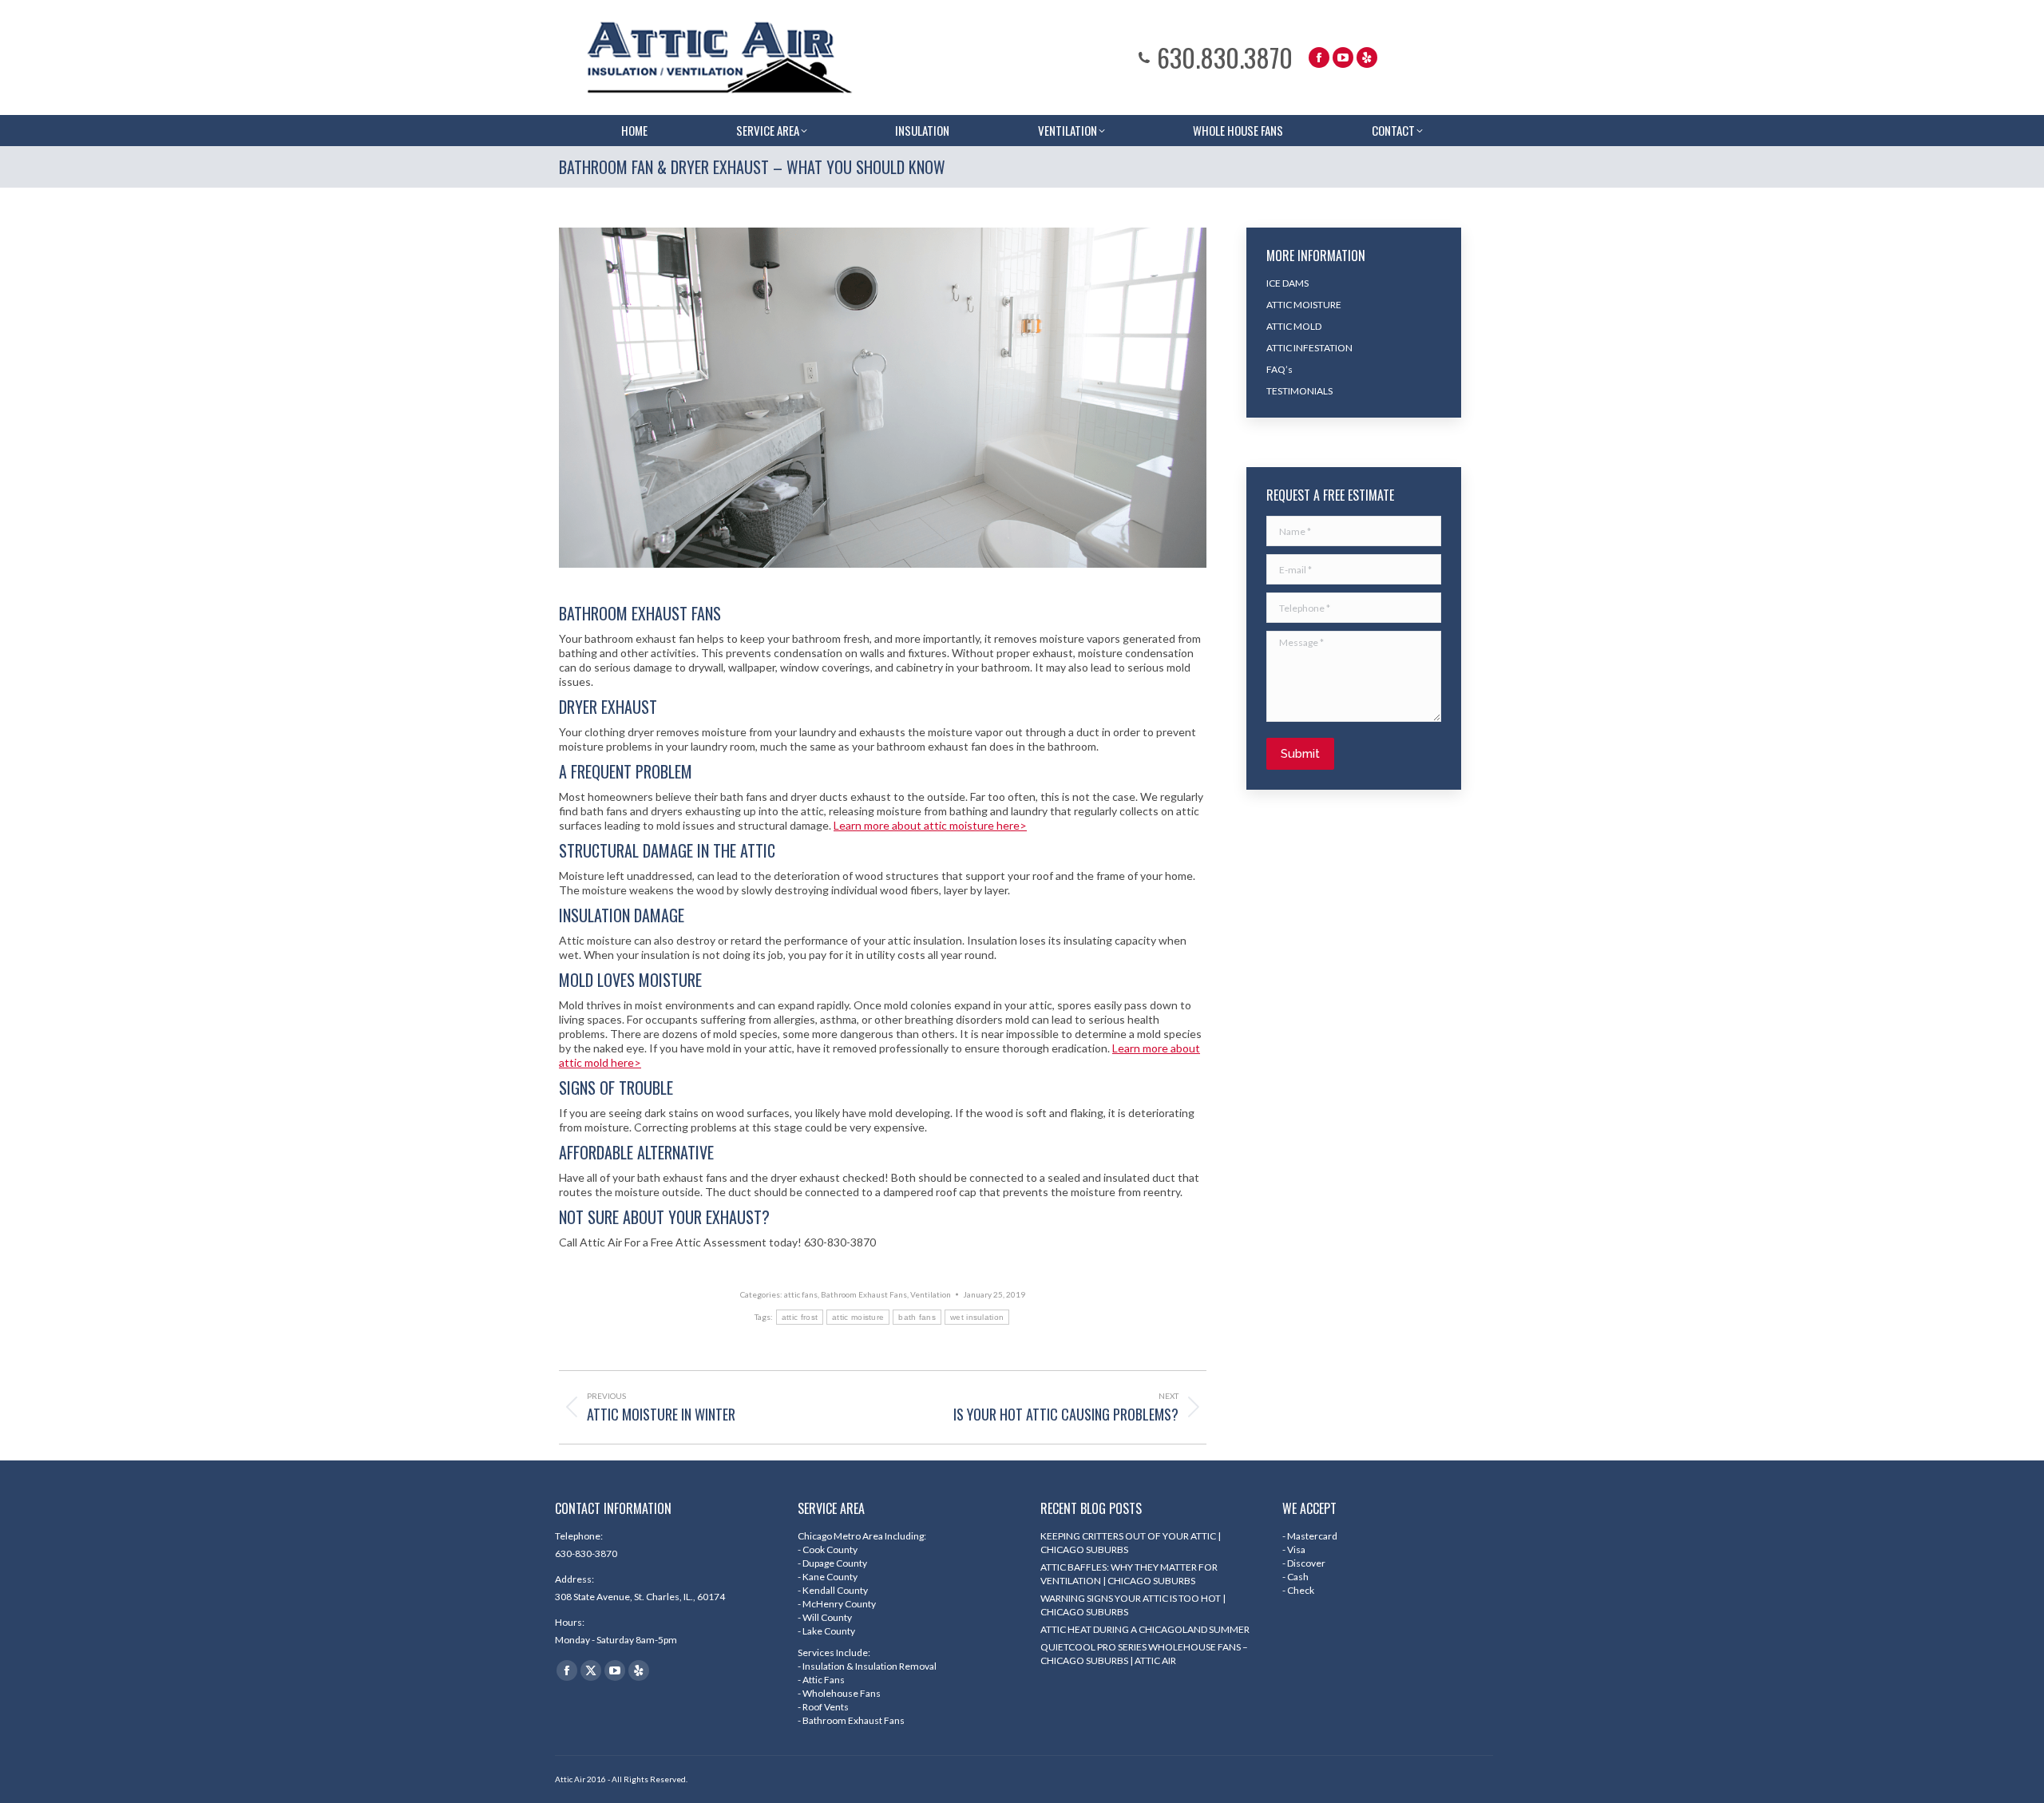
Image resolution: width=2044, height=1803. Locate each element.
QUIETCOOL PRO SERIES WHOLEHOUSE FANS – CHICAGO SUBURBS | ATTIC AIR (1144, 1654)
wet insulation (977, 1317)
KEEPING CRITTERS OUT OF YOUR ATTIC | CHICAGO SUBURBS (1131, 1543)
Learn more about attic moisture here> (930, 825)
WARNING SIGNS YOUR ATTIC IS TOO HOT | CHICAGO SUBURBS (1133, 1605)
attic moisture (858, 1317)
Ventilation (931, 1294)
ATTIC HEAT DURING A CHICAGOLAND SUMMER (1145, 1629)
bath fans (917, 1317)
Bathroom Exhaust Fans (864, 1294)
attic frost (800, 1317)
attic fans (801, 1294)
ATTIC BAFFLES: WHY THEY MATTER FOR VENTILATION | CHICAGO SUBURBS (1129, 1574)
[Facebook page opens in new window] (1319, 57)
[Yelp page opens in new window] (1367, 57)
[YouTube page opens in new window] (1343, 57)
